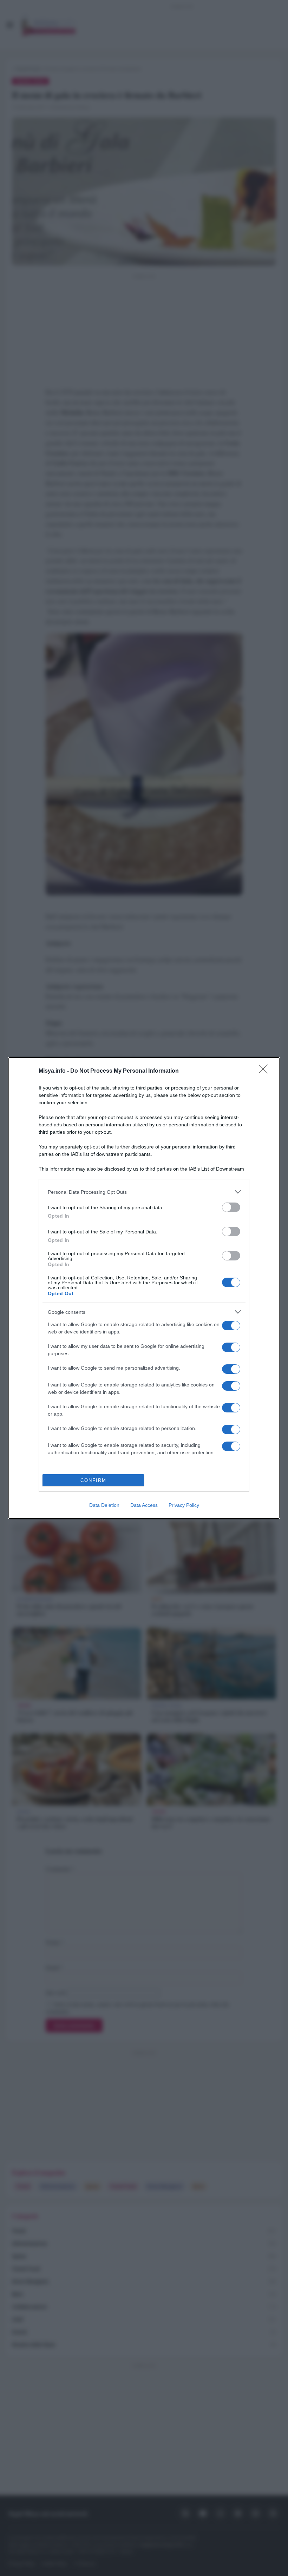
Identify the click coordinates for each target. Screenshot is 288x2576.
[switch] (231, 1207)
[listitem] (144, 1192)
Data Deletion (104, 1505)
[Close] (266, 1071)
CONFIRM (93, 1480)
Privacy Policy (184, 1505)
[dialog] (144, 1288)
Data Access (144, 1505)
